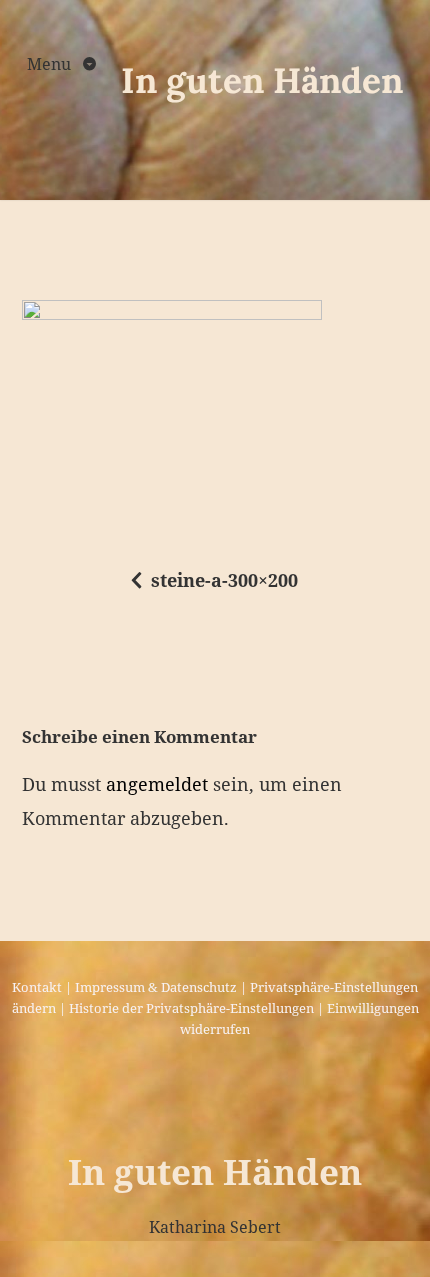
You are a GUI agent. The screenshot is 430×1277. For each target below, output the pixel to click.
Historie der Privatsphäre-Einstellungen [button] (191, 1008)
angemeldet (157, 784)
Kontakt (37, 987)
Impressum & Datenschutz (156, 987)
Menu (51, 64)
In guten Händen (262, 80)
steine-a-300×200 (224, 580)
